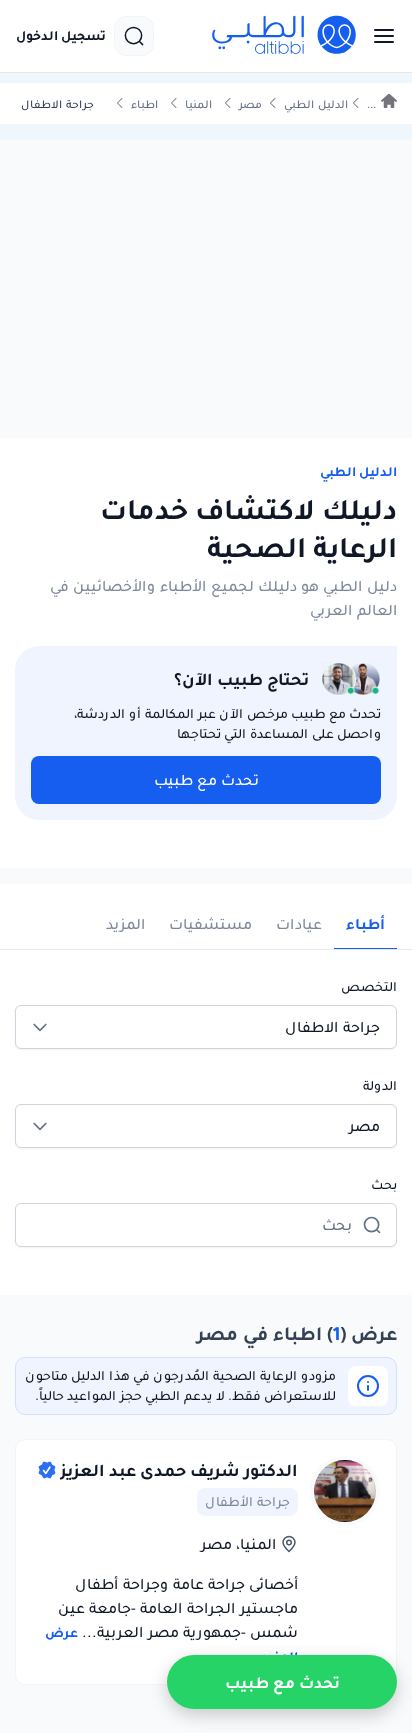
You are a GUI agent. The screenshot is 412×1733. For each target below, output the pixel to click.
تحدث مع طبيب (206, 780)
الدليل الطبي (316, 104)
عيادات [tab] (299, 924)
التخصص (369, 986)
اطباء (144, 104)
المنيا (198, 104)
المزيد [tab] (125, 924)
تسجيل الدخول (61, 36)
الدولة (380, 1085)
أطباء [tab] (365, 924)
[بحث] (134, 36)
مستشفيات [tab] (210, 924)
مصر (250, 104)
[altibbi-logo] (285, 36)
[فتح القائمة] (378, 36)
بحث (384, 1184)
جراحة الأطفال (247, 1501)
